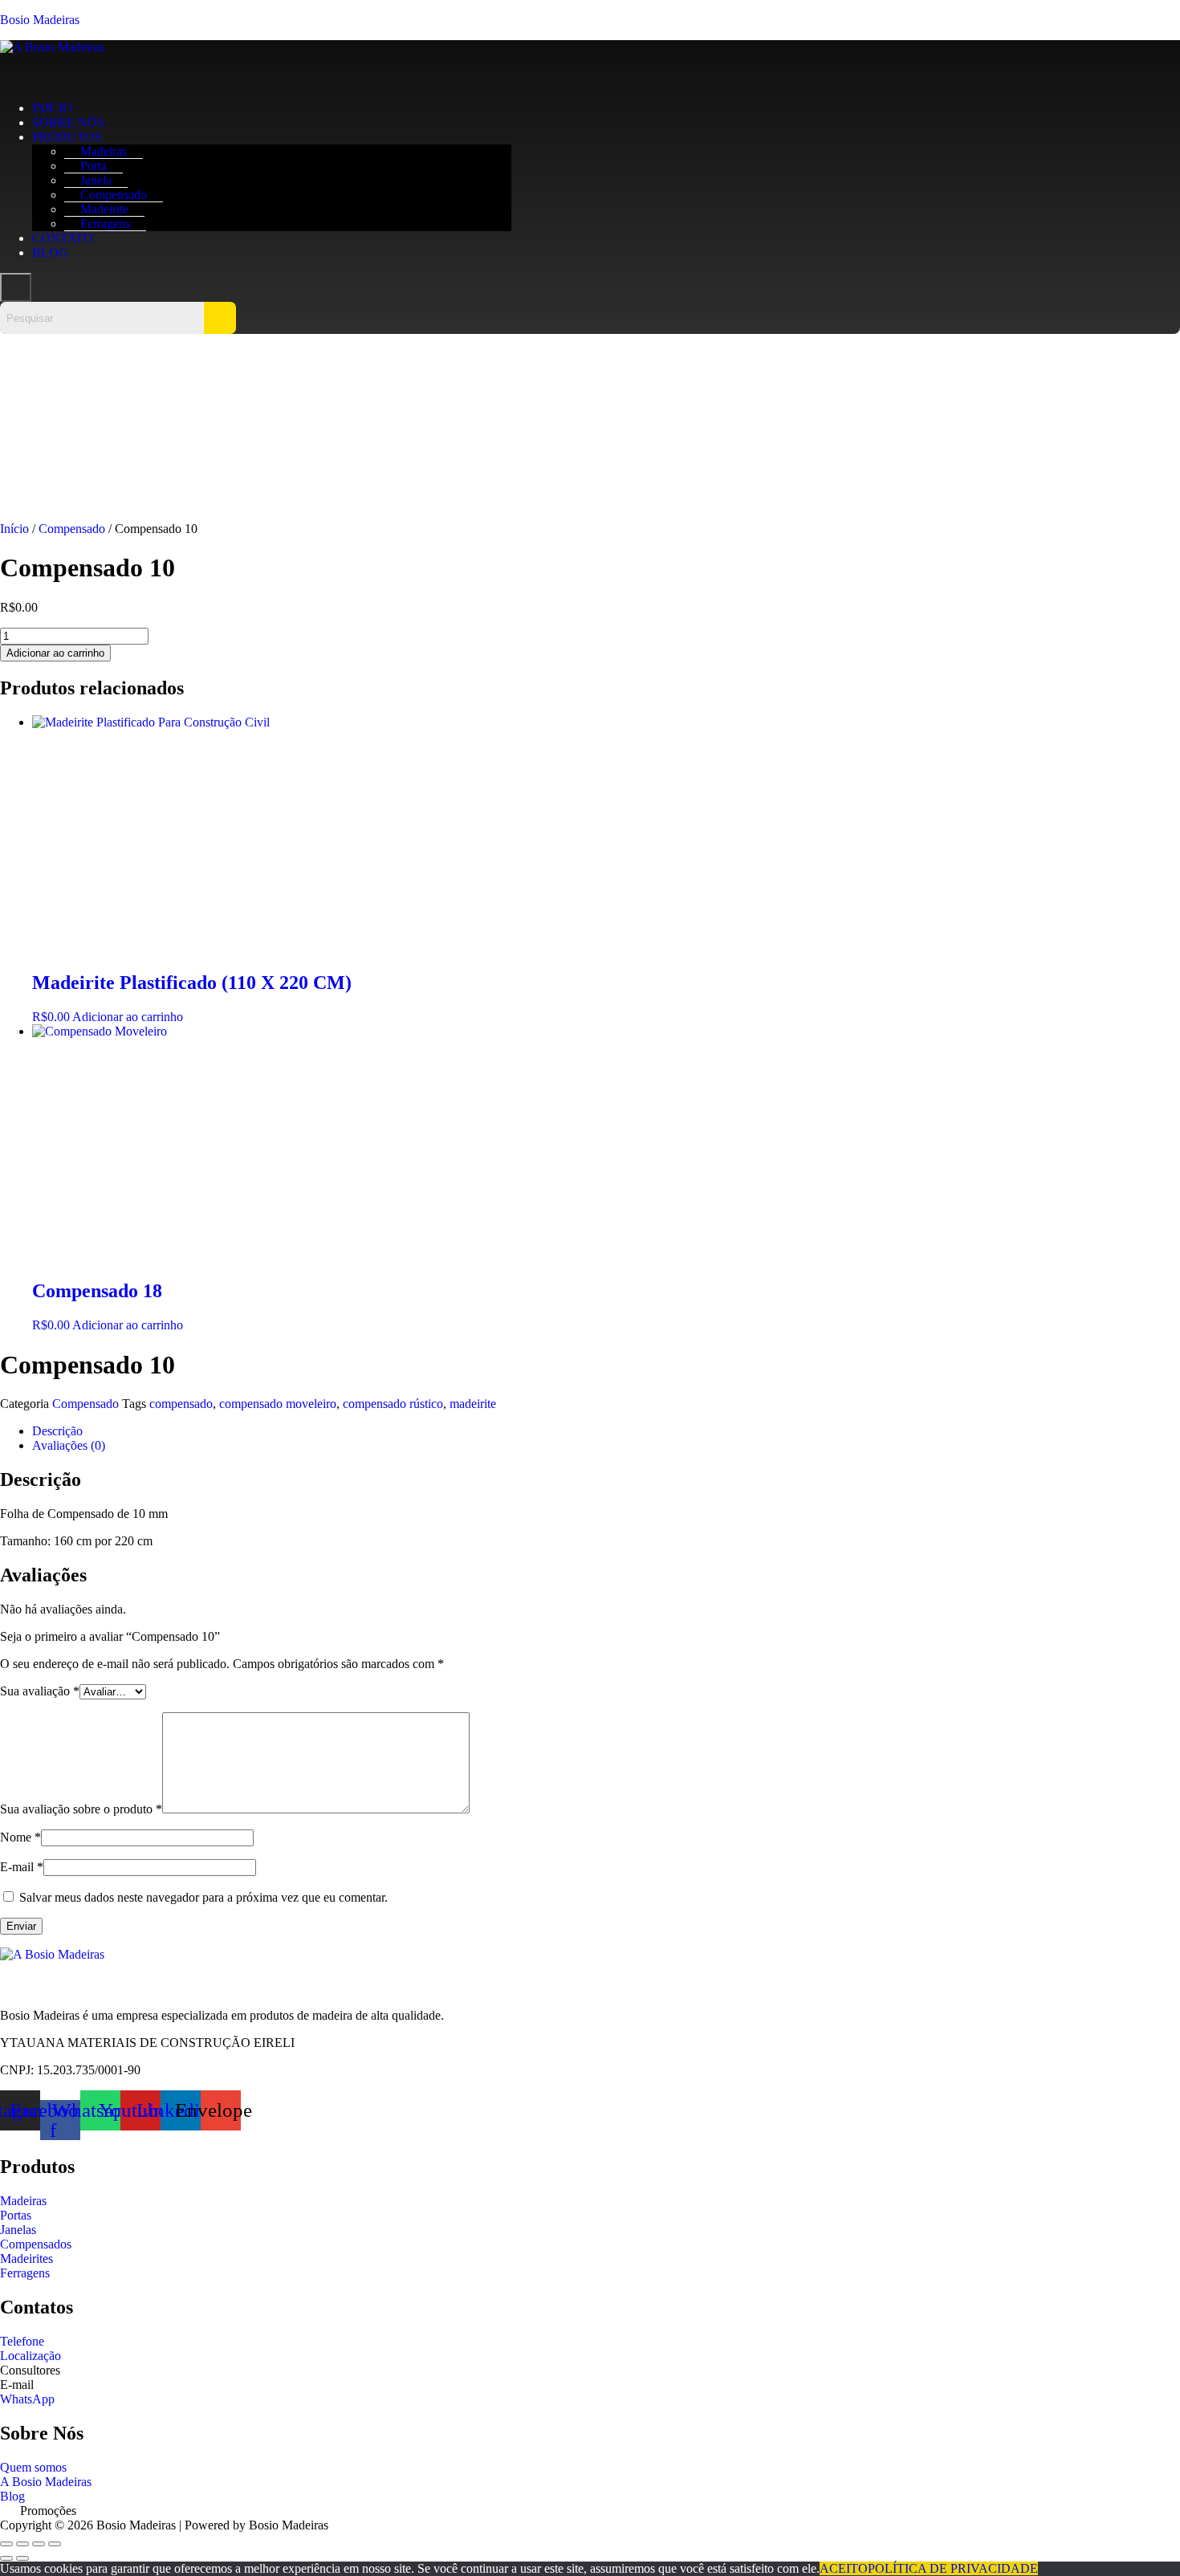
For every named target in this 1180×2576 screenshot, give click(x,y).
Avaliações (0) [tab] (69, 1445)
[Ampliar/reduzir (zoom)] (6, 2544)
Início (14, 529)
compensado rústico (393, 1404)
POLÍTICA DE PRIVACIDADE (953, 2568)
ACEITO (844, 2568)
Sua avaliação (40, 1691)
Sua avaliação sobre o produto (81, 1809)
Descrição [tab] (57, 1431)
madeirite (473, 1404)
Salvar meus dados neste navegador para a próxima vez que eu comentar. (203, 1897)
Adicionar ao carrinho (55, 653)
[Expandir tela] (22, 2544)
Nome (20, 1837)
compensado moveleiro (278, 1404)
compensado (181, 1404)
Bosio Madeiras (40, 20)
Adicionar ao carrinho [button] (128, 1017)
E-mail (22, 1867)
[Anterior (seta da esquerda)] (6, 2558)
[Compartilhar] (39, 2544)
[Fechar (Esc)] (55, 2544)
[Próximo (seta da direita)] (22, 2558)
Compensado (72, 529)
